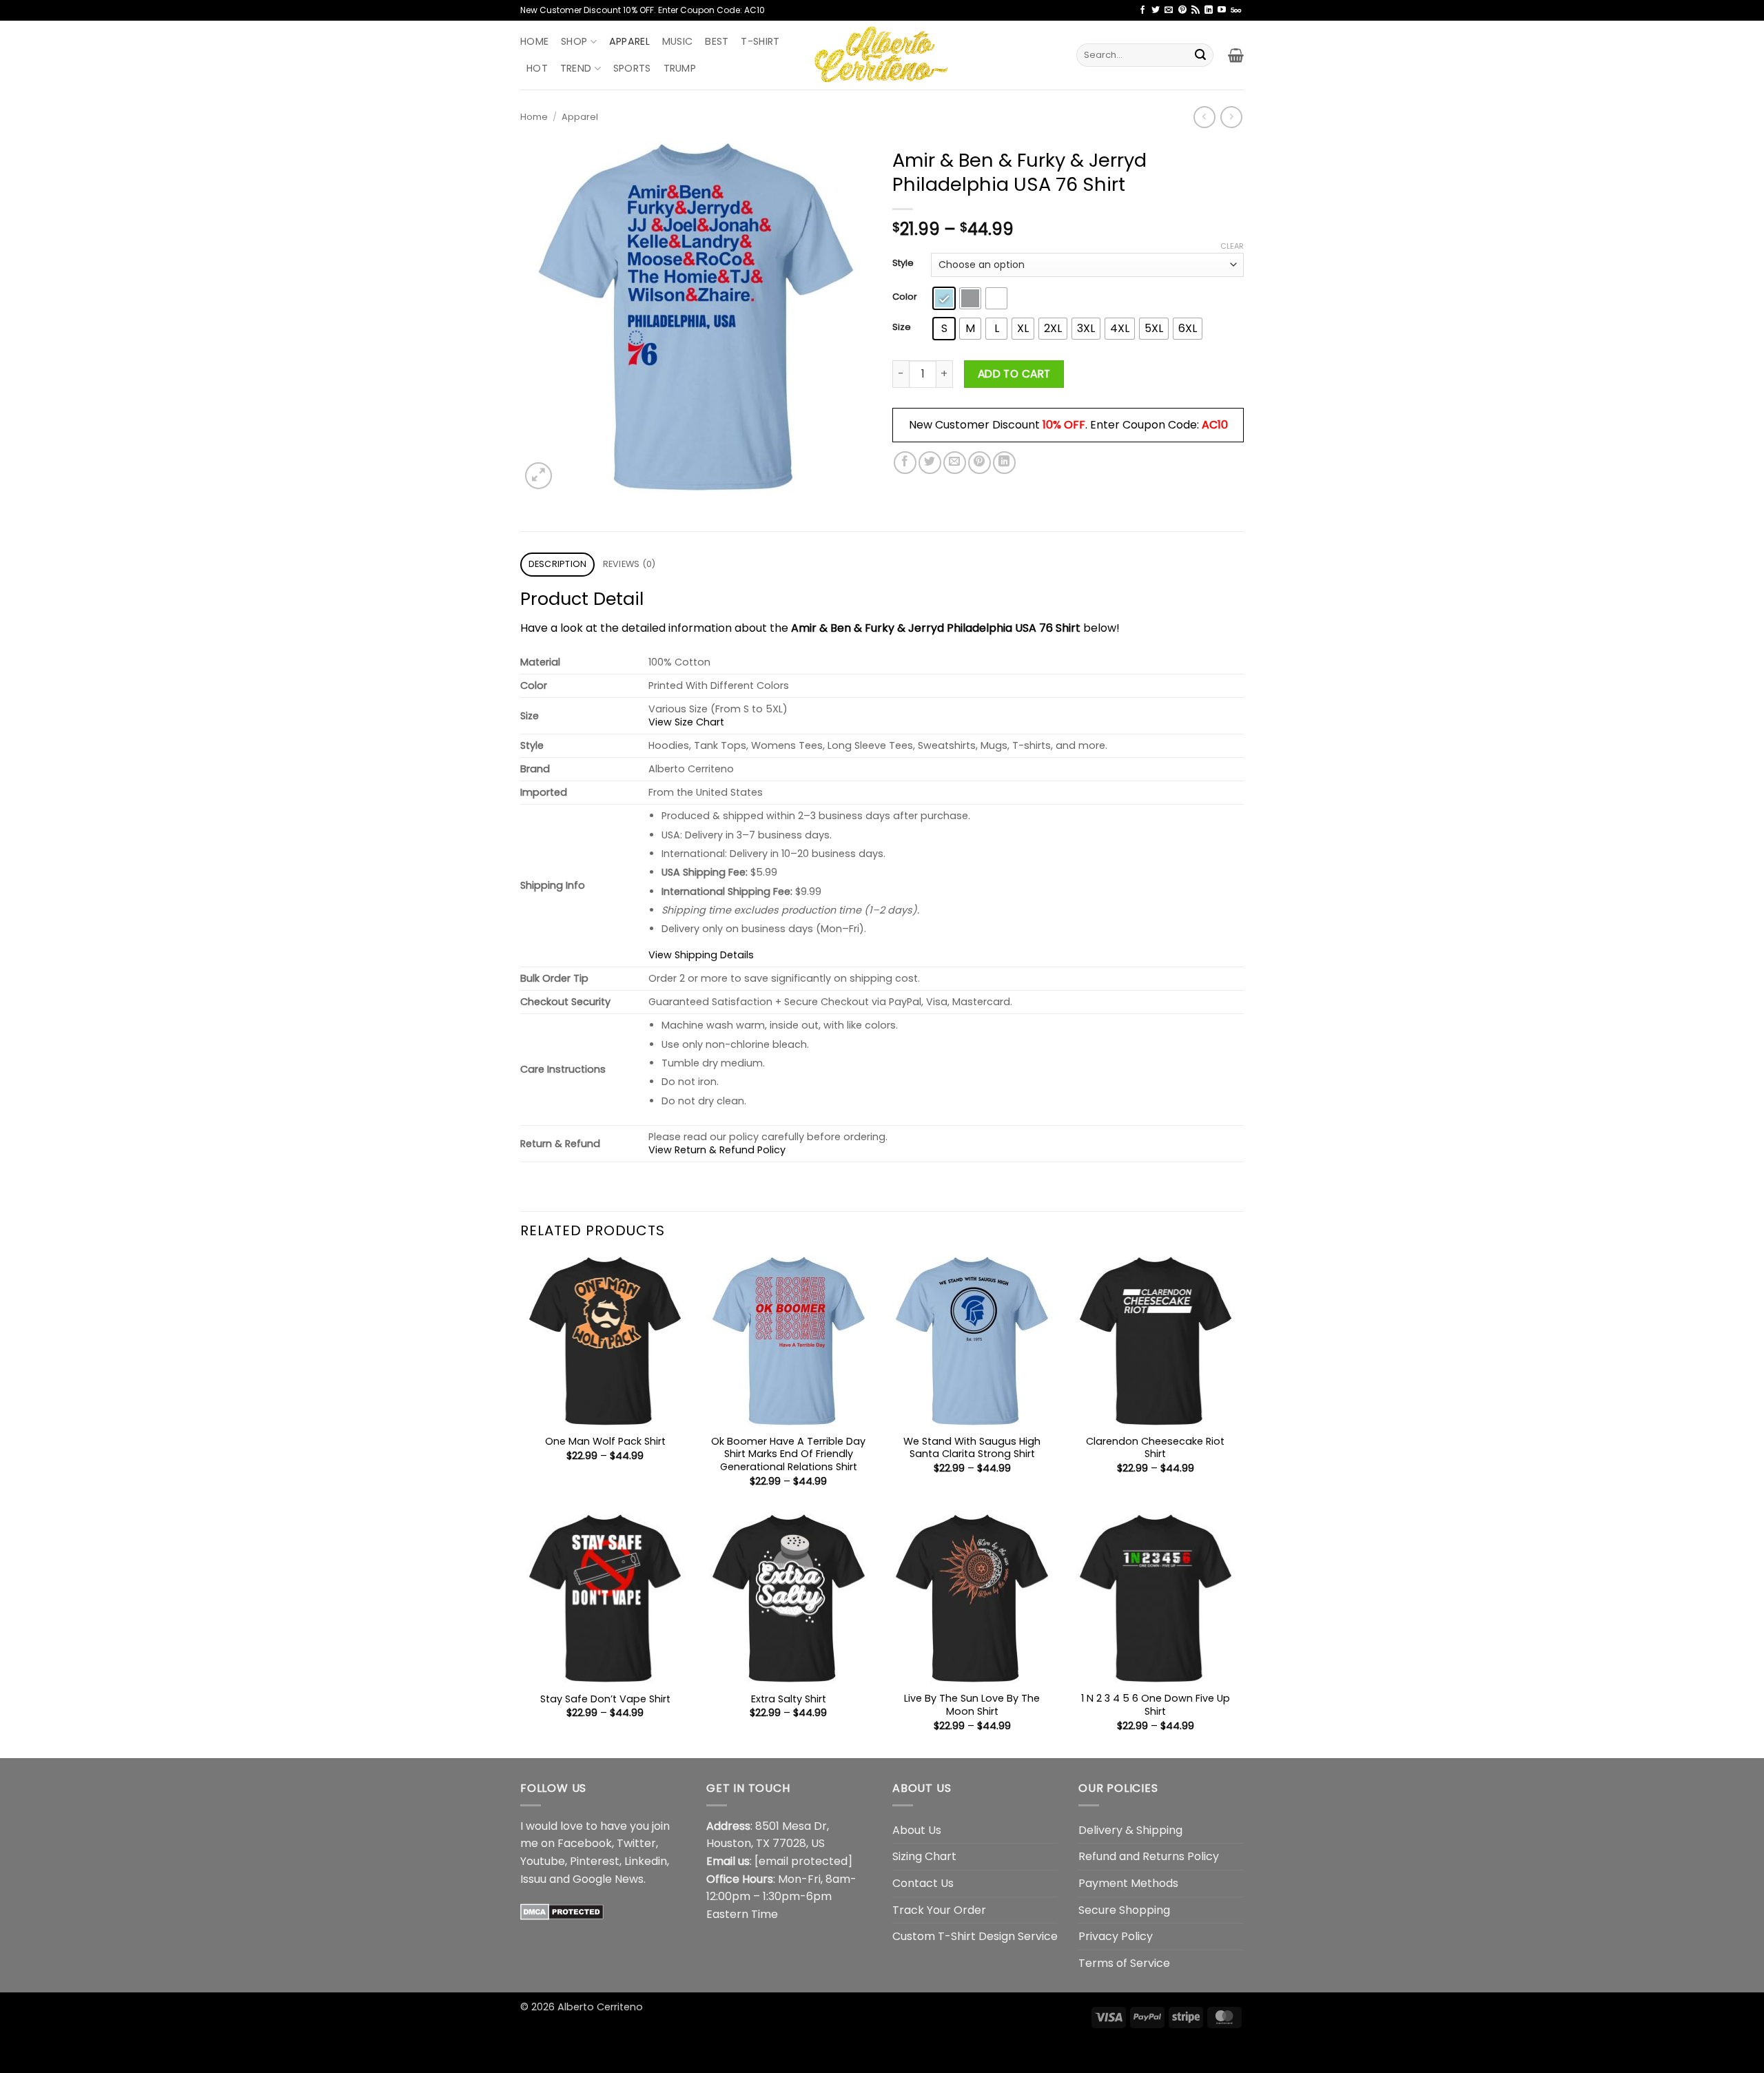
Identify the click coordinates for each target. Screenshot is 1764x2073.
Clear (1232, 246)
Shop (574, 41)
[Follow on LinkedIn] (1209, 10)
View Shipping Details (701, 955)
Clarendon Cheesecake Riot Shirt (1155, 1448)
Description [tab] (558, 564)
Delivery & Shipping (1130, 1830)
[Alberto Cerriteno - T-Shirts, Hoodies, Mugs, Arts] (882, 55)
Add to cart (1014, 374)
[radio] (944, 298)
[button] (1236, 55)
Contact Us (923, 1883)
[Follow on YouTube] (1222, 10)
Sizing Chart (924, 1856)
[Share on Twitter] (930, 463)
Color (905, 297)
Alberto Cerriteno (600, 2007)
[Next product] (1204, 117)
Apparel (629, 41)
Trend (576, 68)
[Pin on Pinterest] (980, 463)
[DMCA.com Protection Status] (562, 1911)
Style (903, 263)
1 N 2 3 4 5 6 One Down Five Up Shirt (1156, 1705)
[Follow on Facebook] (1142, 10)
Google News (608, 1879)
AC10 (1215, 425)
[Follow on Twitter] (1156, 10)
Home (534, 41)
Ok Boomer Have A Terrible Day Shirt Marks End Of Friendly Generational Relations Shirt (788, 1454)
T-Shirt (760, 41)
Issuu (533, 1879)
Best (717, 41)
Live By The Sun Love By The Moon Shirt (972, 1705)
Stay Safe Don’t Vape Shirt (605, 1699)
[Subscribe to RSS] (1196, 10)
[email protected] (803, 1861)
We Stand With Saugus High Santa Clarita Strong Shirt (972, 1448)
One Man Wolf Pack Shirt (605, 1442)
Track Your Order (939, 1910)
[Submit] (1200, 55)
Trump (680, 68)
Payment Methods (1128, 1883)
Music (677, 41)
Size (902, 327)
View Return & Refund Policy (717, 1150)
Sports (632, 68)
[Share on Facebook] (905, 463)
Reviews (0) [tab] (629, 564)
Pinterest (595, 1861)
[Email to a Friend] (955, 463)
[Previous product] (1231, 117)
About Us (917, 1830)
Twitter (636, 1843)
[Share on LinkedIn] (1004, 463)
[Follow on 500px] (1236, 10)
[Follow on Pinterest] (1182, 10)
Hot (537, 68)
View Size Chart (686, 722)
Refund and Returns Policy (1149, 1856)
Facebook (585, 1843)
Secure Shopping (1124, 1910)
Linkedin (646, 1861)
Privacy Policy (1116, 1936)
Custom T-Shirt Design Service (975, 1936)
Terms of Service (1124, 1963)
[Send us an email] (1169, 10)
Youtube (543, 1861)
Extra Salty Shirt (789, 1699)
